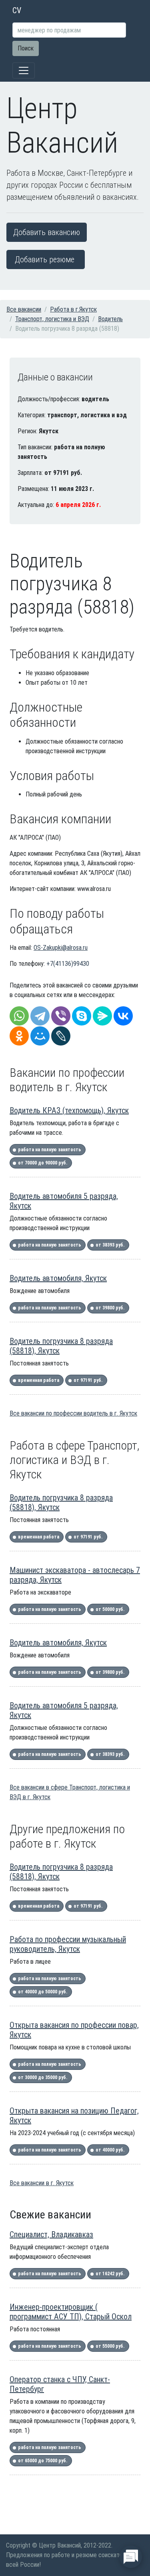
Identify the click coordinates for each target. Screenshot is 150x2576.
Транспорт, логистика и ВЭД (52, 319)
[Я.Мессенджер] (102, 1016)
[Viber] (61, 1016)
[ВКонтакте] (123, 1016)
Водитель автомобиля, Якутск (58, 1278)
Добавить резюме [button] (45, 259)
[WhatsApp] (19, 1016)
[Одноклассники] (19, 1036)
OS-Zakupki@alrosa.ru (61, 948)
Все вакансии (24, 309)
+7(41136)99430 (68, 964)
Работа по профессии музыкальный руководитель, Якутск (68, 1944)
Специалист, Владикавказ (51, 2234)
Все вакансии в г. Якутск (42, 2183)
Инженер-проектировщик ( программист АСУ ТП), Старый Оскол (71, 2312)
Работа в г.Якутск (73, 309)
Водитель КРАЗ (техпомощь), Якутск (69, 1110)
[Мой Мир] (40, 1036)
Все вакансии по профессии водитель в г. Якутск (73, 1413)
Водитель (110, 319)
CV (17, 10)
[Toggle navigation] (24, 70)
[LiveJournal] (61, 1036)
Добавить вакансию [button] (47, 232)
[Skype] (82, 1016)
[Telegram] (40, 1016)
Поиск (26, 48)
